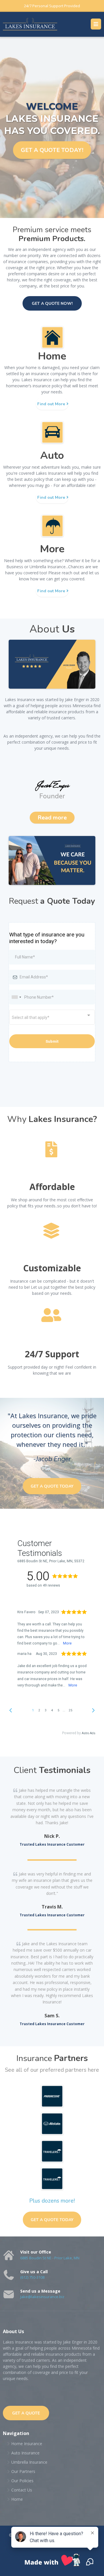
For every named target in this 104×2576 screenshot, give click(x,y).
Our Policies (22, 2481)
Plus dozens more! (52, 2201)
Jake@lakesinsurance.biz (42, 2297)
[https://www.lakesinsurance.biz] (30, 24)
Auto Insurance (25, 2453)
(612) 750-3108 (32, 2277)
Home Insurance (27, 2444)
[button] (96, 24)
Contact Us (22, 2490)
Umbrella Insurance (29, 2462)
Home (17, 2499)
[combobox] (16, 997)
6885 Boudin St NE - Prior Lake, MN (50, 2258)
